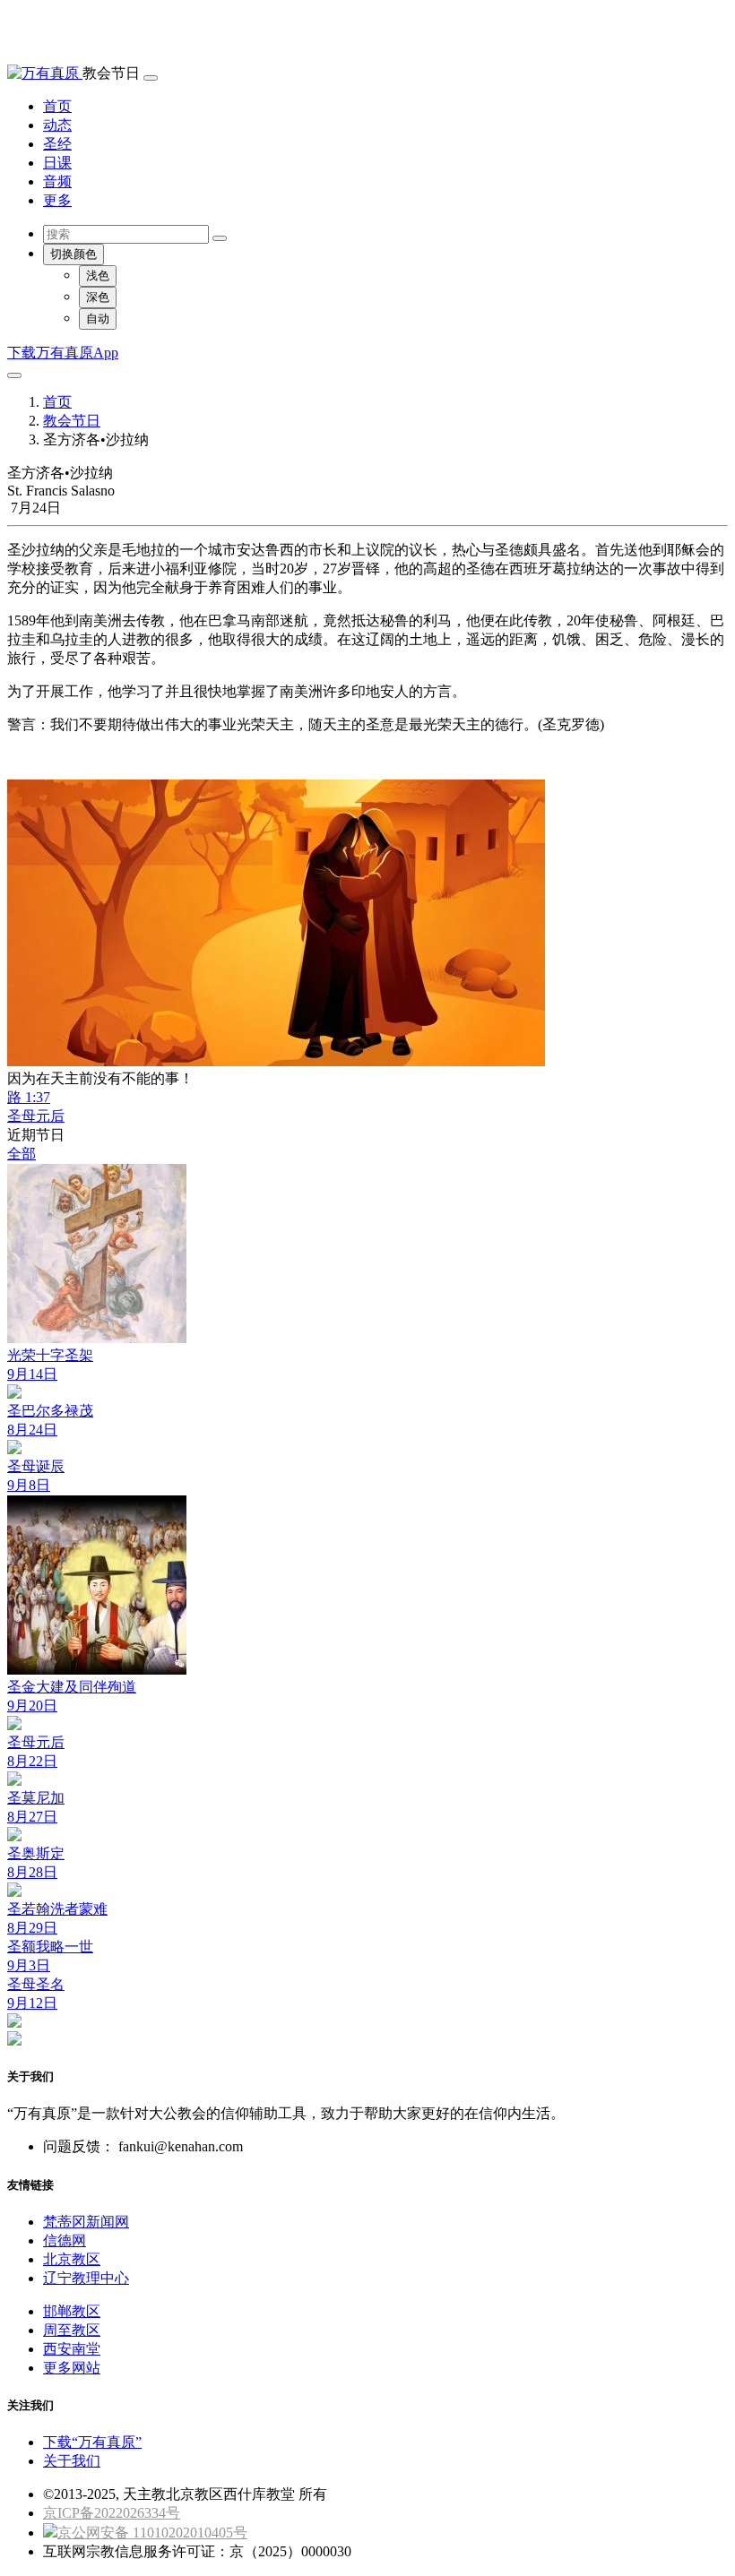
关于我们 (72, 2461)
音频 (57, 181)
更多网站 (72, 2368)
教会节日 (72, 421)
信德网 (65, 2240)
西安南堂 (72, 2349)
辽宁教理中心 (86, 2278)
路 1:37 (29, 1097)
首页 (57, 106)
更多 (57, 200)
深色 (98, 297)
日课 (57, 163)
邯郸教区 (72, 2311)
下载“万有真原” (92, 2442)
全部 (22, 1154)
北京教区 (72, 2259)
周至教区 (72, 2330)
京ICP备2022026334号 (112, 2513)
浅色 (98, 276)
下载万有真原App (63, 353)
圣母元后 (36, 1116)
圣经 (57, 144)
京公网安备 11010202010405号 (152, 2533)
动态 (57, 125)
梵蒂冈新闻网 (86, 2222)
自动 (98, 319)
